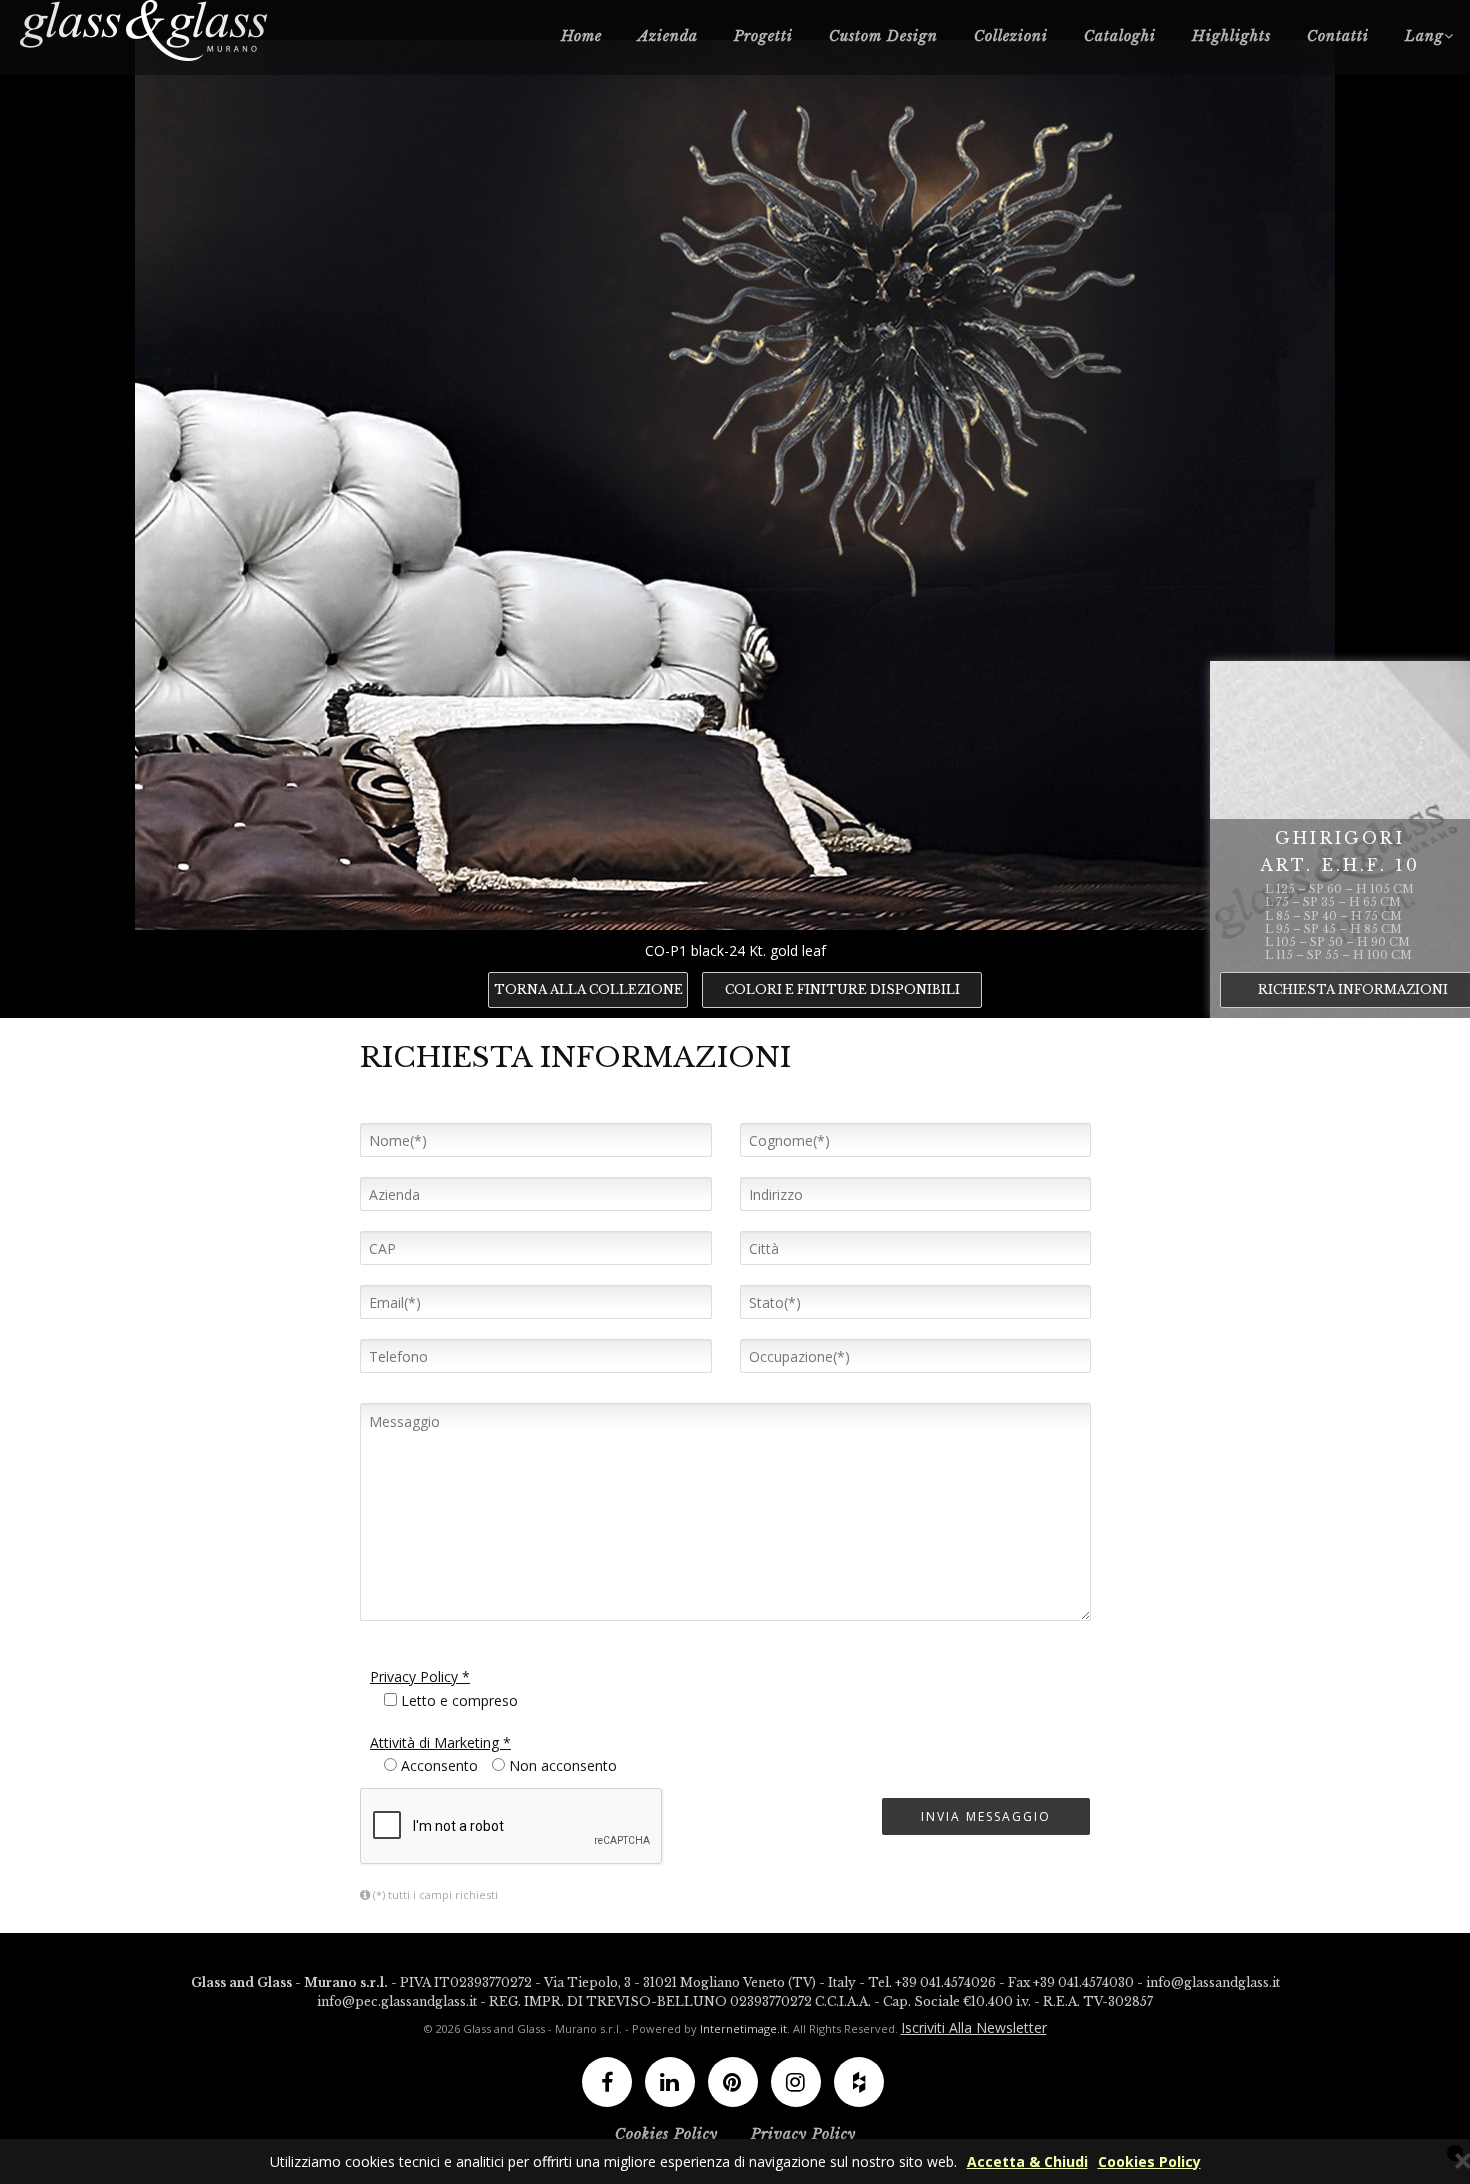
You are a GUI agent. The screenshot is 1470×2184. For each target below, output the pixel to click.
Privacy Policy (803, 2134)
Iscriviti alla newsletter (974, 2027)
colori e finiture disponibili (842, 989)
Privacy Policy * (420, 1676)
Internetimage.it (743, 2028)
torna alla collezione (588, 989)
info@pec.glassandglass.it (397, 2001)
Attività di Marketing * (440, 1742)
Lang (1424, 36)
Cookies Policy (1149, 2161)
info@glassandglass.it (1213, 1982)
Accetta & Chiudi (1027, 2161)
